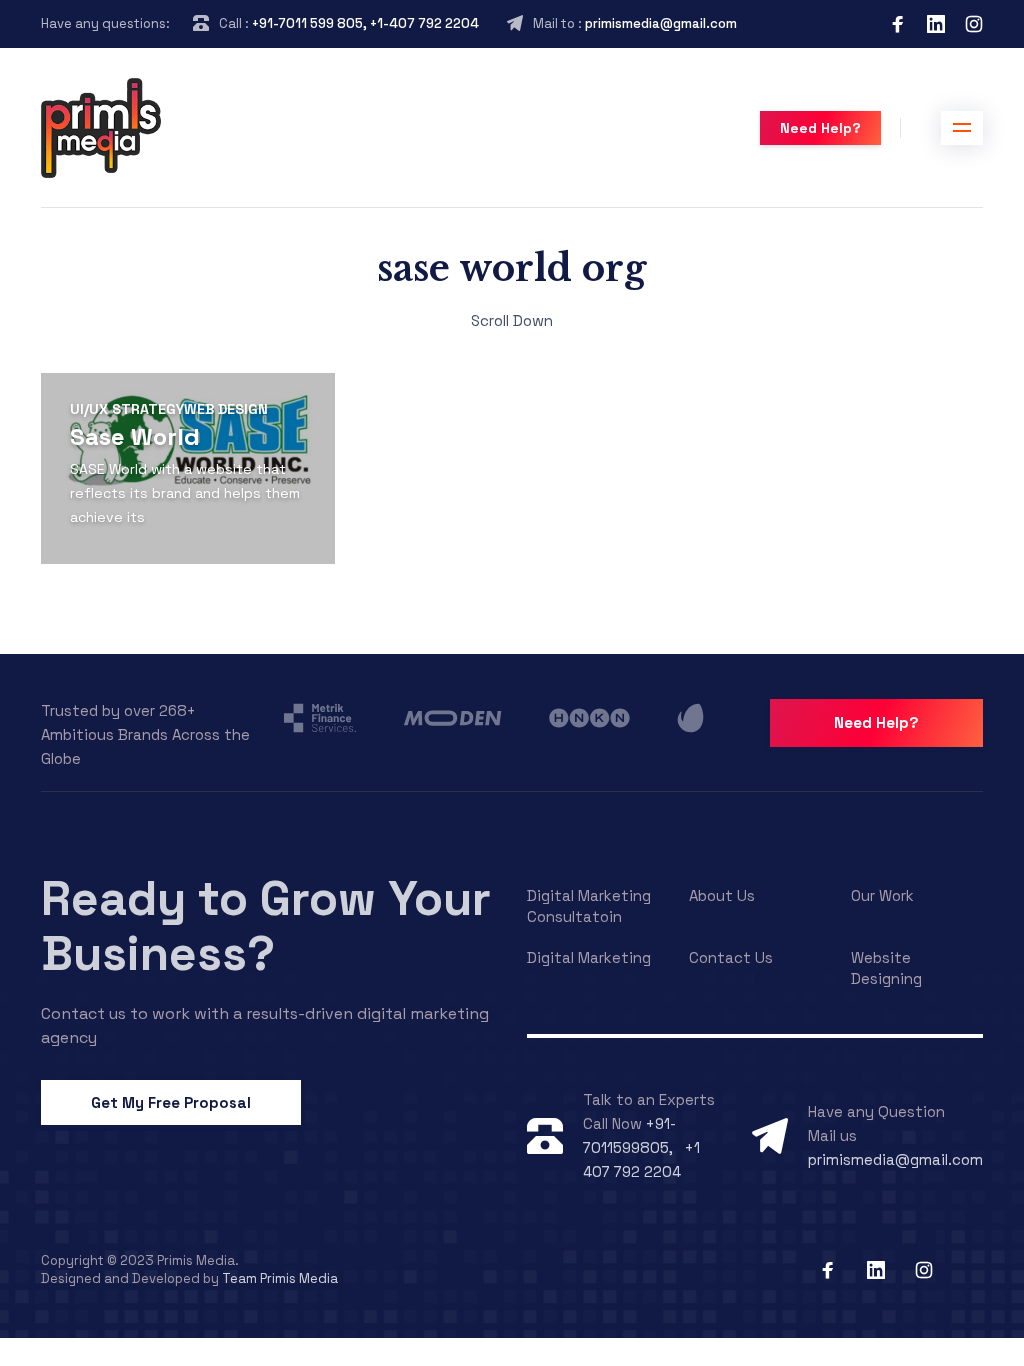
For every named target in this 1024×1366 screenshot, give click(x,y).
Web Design (226, 409)
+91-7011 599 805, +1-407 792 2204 (365, 23)
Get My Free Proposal (171, 1102)
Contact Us (731, 957)
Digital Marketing (589, 957)
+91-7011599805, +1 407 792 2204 (641, 1147)
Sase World (135, 436)
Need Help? (820, 128)
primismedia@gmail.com (661, 23)
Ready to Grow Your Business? (266, 926)
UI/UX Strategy (127, 409)
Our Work (882, 895)
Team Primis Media (280, 1278)
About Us (722, 895)
